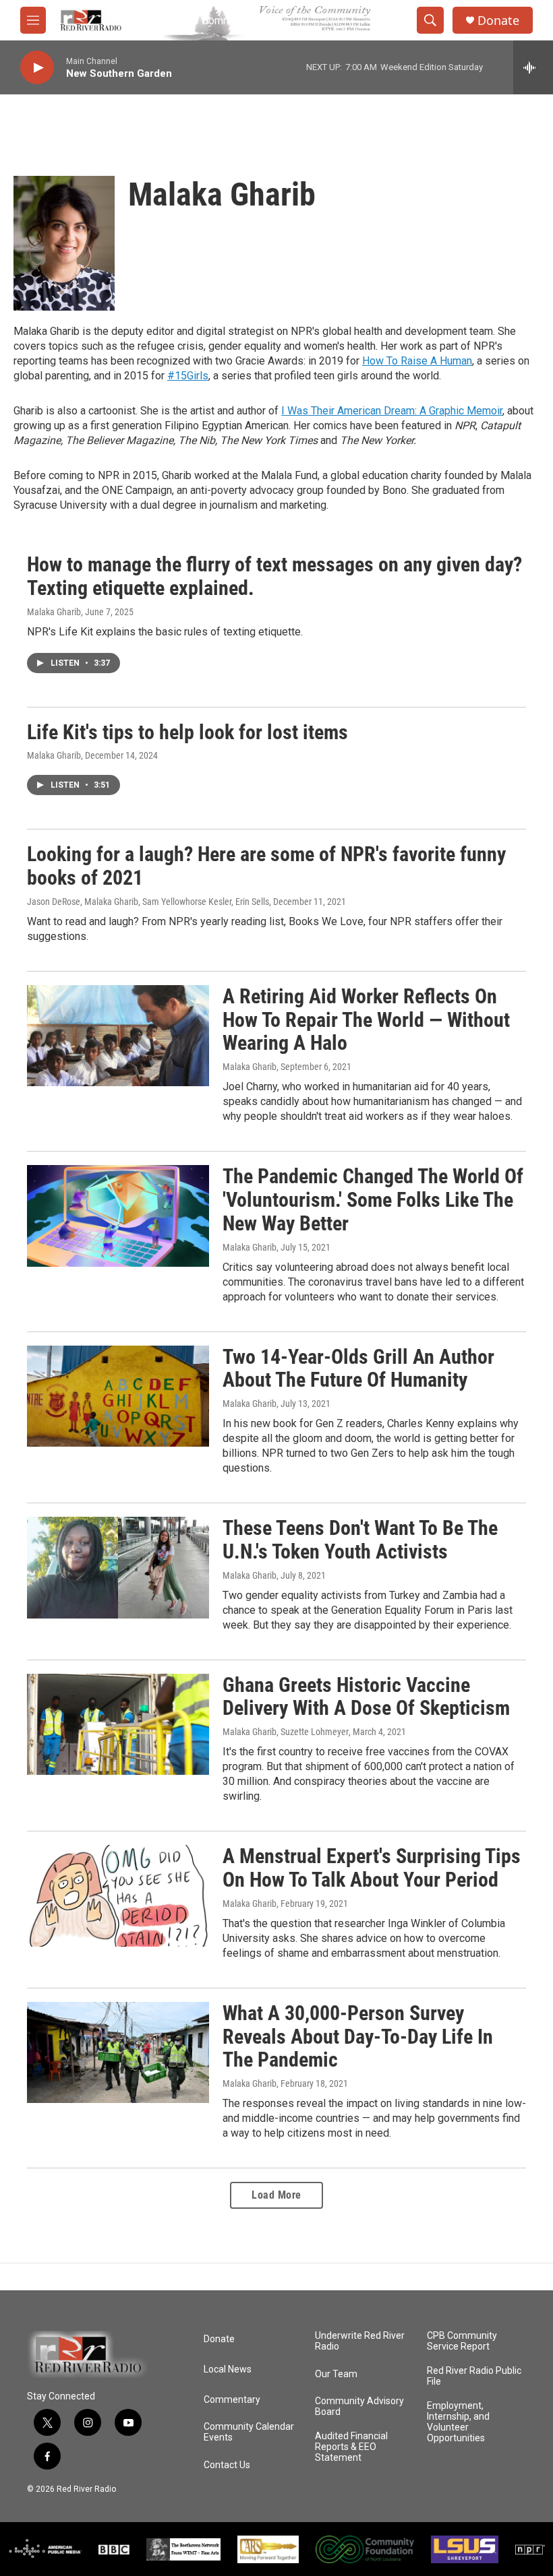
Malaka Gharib (54, 612)
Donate (498, 21)
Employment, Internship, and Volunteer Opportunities (458, 2422)
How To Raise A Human (417, 361)
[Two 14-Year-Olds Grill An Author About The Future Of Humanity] (118, 1396)
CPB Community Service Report (462, 2341)
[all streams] (533, 67)
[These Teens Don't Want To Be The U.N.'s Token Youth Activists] (118, 1567)
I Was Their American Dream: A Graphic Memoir (392, 411)
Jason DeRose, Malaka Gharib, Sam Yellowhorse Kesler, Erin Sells (148, 902)
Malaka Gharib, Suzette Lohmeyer (286, 1732)
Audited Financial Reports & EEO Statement (351, 2447)
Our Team (336, 2374)
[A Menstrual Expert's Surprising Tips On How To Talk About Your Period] (118, 1895)
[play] (37, 68)
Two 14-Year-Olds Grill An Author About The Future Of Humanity (358, 1369)
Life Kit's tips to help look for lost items (187, 732)
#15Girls (188, 376)
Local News (228, 2369)
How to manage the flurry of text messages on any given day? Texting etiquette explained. (274, 576)
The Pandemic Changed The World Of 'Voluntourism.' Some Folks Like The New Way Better (373, 1200)
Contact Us (227, 2465)
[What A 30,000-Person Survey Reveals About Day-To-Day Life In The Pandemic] (118, 2052)
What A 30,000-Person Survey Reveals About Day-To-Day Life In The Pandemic (358, 2037)
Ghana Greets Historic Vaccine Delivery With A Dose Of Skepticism (366, 1697)
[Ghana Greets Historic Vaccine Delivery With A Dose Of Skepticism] (118, 1724)
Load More (276, 2195)
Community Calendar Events (249, 2432)
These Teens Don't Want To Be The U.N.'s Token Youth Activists (360, 1540)
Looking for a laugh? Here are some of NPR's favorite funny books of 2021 (266, 866)
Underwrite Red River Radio (360, 2341)
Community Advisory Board (359, 2407)
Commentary (232, 2400)
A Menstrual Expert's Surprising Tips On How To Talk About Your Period (372, 1868)
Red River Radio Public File (474, 2376)
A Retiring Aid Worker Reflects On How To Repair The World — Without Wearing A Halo (366, 1020)
